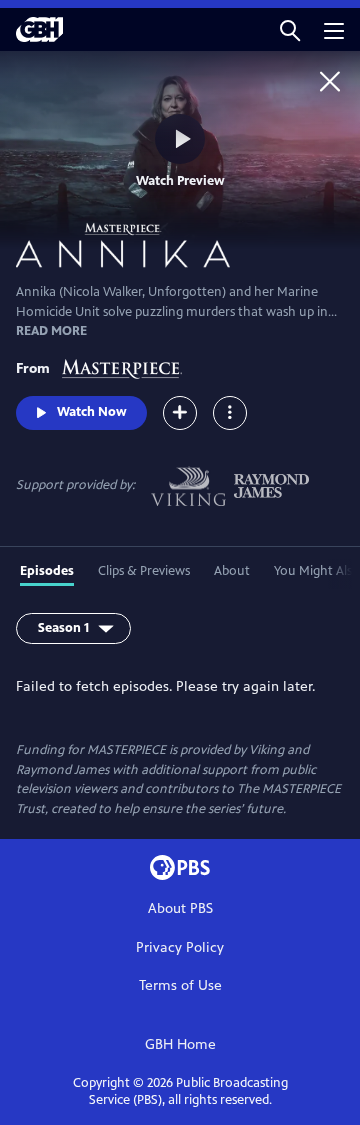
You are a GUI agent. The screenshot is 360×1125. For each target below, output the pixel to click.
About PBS (180, 908)
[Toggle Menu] (230, 413)
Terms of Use (180, 985)
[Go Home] (330, 81)
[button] (290, 29)
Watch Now (92, 412)
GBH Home (180, 1044)
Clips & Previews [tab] (144, 571)
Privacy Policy (180, 947)
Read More (51, 331)
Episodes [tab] (47, 571)
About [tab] (232, 571)
